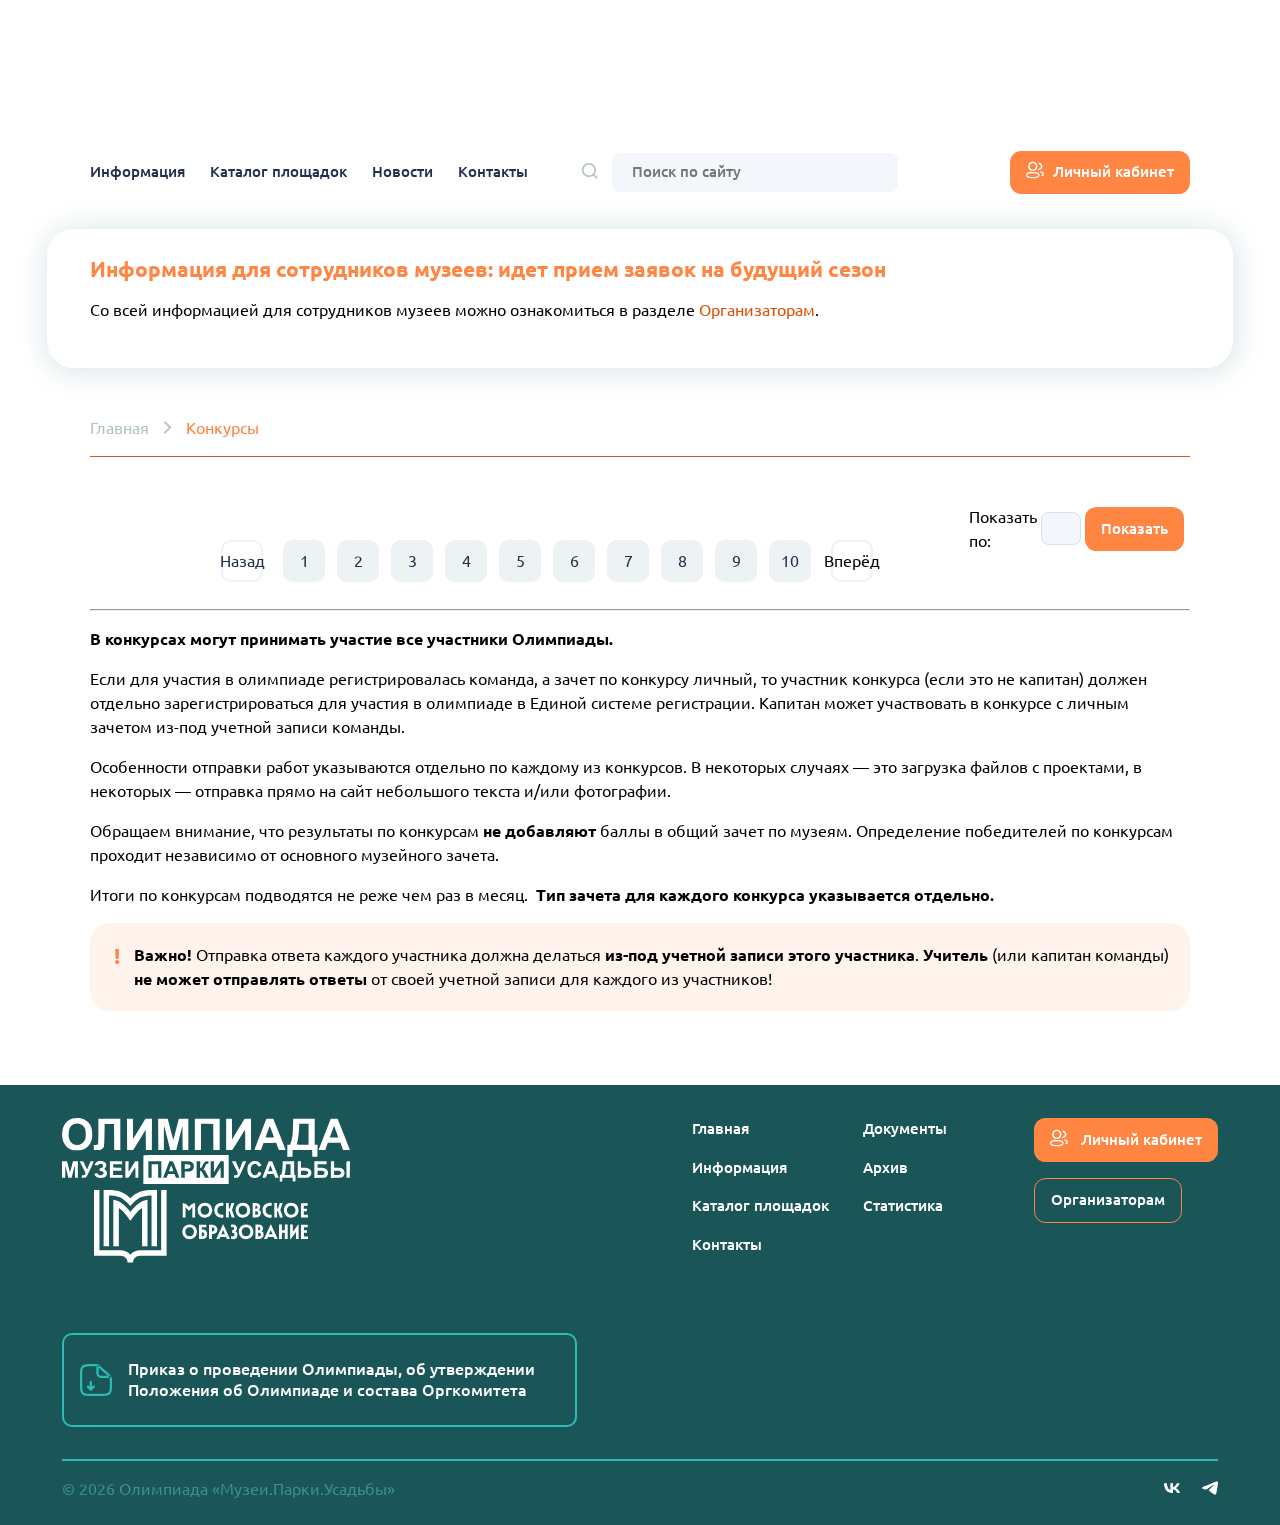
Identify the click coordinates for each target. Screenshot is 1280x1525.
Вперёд (852, 561)
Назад (242, 561)
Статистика (903, 1205)
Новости (402, 171)
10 (790, 561)
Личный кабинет (1113, 171)
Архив (885, 1167)
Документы (905, 1128)
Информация (137, 171)
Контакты (493, 171)
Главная (119, 428)
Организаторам (757, 310)
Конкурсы (222, 428)
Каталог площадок (278, 171)
